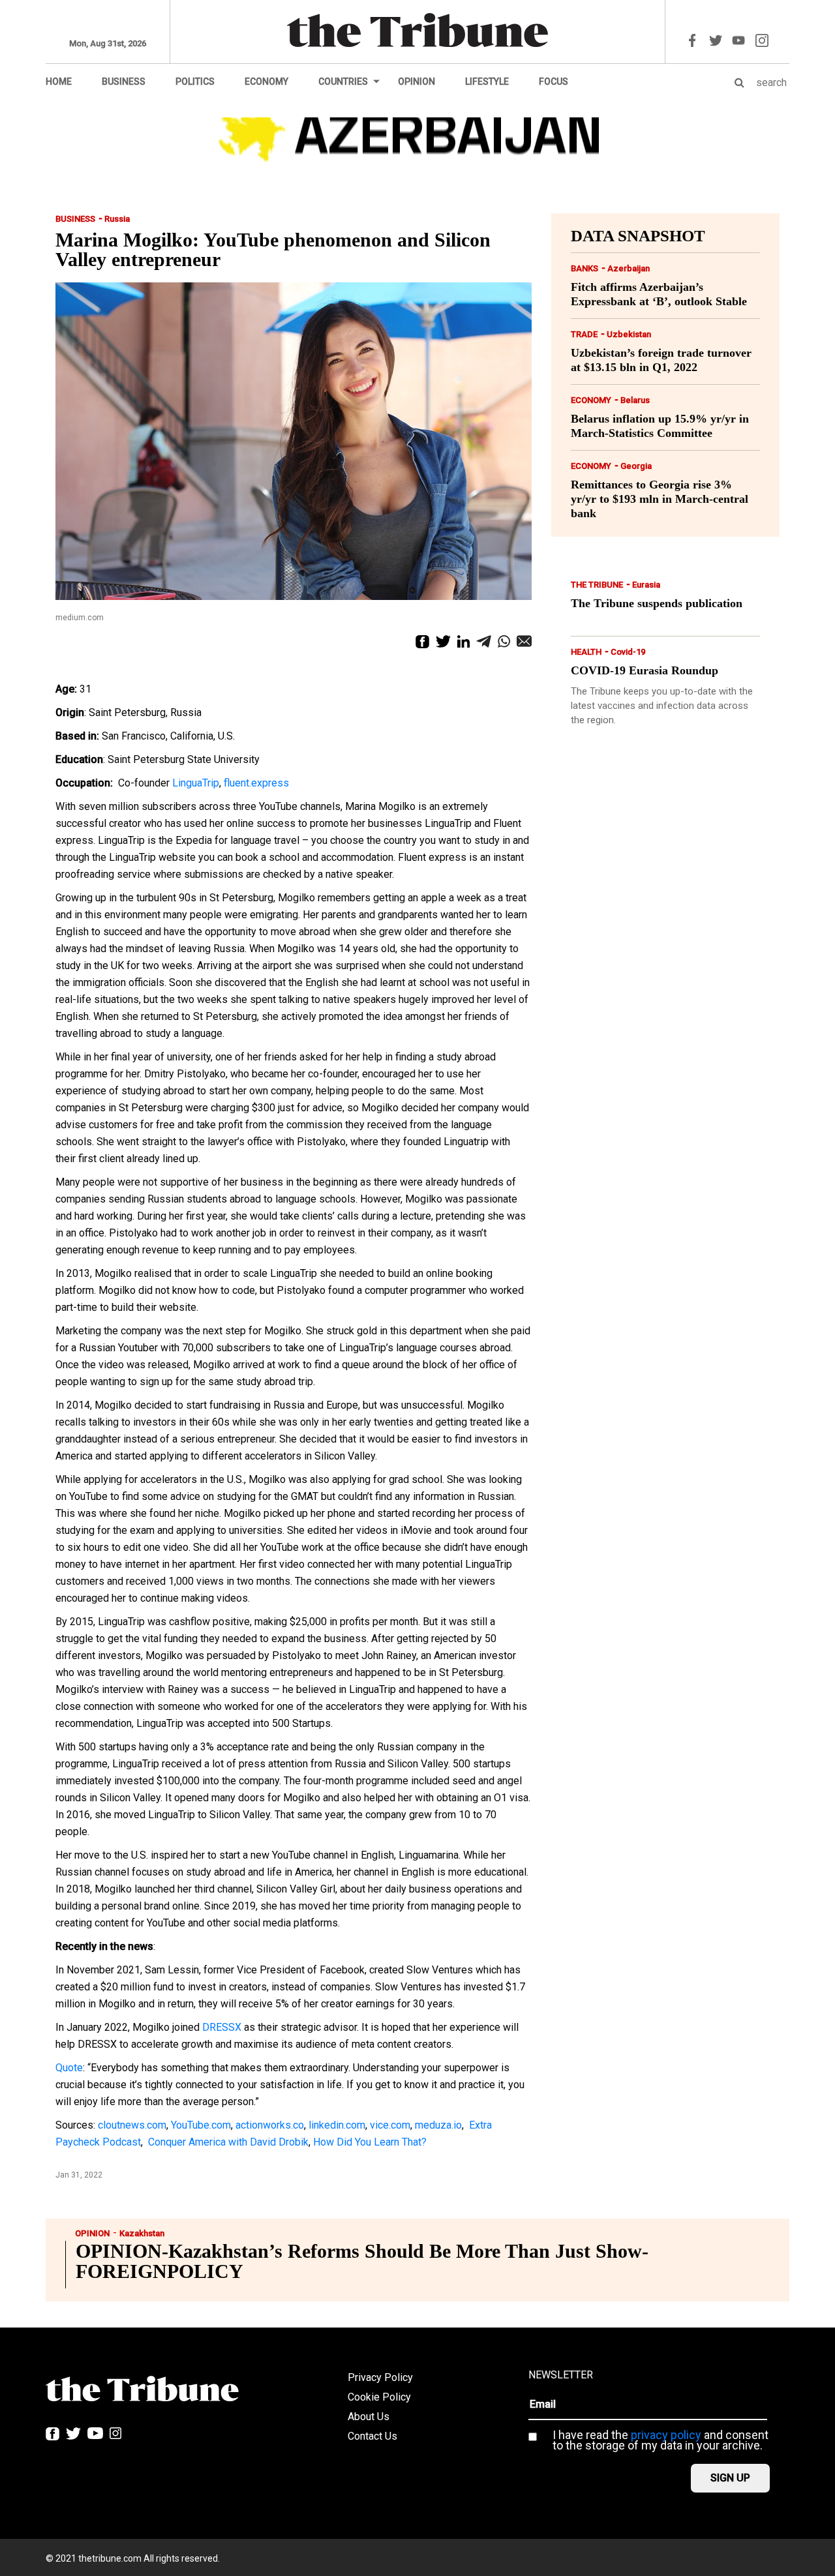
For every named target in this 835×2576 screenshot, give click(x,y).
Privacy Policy (380, 2377)
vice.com (390, 2125)
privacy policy (666, 2435)
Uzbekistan (629, 334)
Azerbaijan (629, 268)
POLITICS (195, 82)
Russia (117, 219)
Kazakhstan (142, 2233)
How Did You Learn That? (370, 2142)
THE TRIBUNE (597, 585)
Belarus (635, 400)
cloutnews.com (132, 2125)
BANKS (584, 268)
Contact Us (372, 2436)
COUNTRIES (343, 82)
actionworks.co (270, 2125)
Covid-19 (628, 652)
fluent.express (256, 783)
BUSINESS (124, 82)
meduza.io (438, 2125)
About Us (369, 2417)
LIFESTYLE (487, 82)
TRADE (584, 334)
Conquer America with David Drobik (228, 2142)
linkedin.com (337, 2125)
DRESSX (222, 2027)
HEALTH (586, 652)
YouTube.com (201, 2125)
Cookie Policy (379, 2397)
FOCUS (554, 82)
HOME (59, 82)
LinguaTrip (196, 783)
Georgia (636, 466)
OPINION (417, 82)
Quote (69, 2068)
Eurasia (646, 585)
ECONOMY (266, 82)
